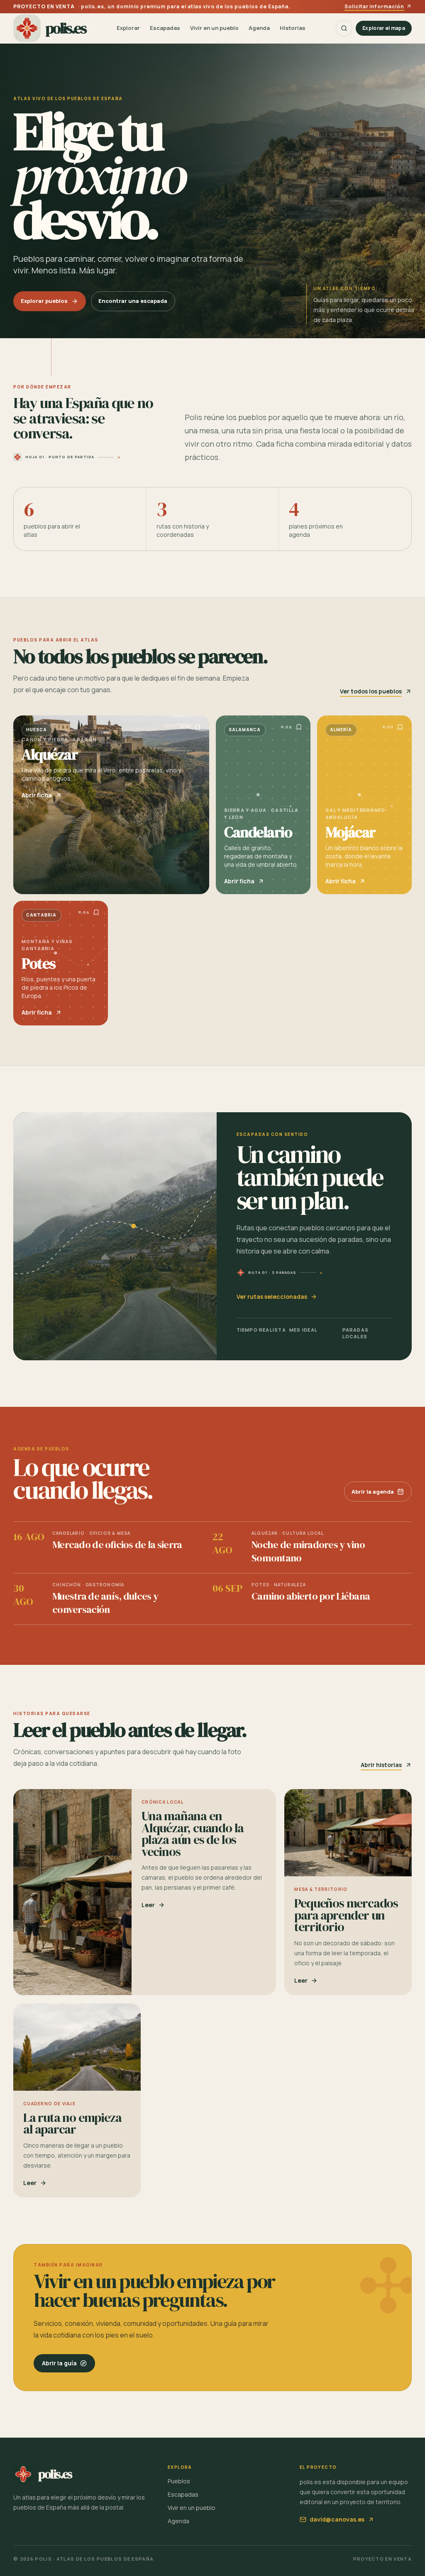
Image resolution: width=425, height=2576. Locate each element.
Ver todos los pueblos (371, 691)
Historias (293, 28)
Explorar (128, 28)
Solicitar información (374, 7)
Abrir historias (381, 1765)
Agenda (259, 28)
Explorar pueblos (44, 301)
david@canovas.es (337, 2519)
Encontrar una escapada (133, 301)
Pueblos (179, 2481)
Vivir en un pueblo (214, 28)
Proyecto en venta (382, 2559)
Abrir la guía (59, 2363)
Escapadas (165, 28)
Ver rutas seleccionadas (272, 1297)
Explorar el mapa (384, 28)
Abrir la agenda (373, 1492)
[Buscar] (344, 28)
